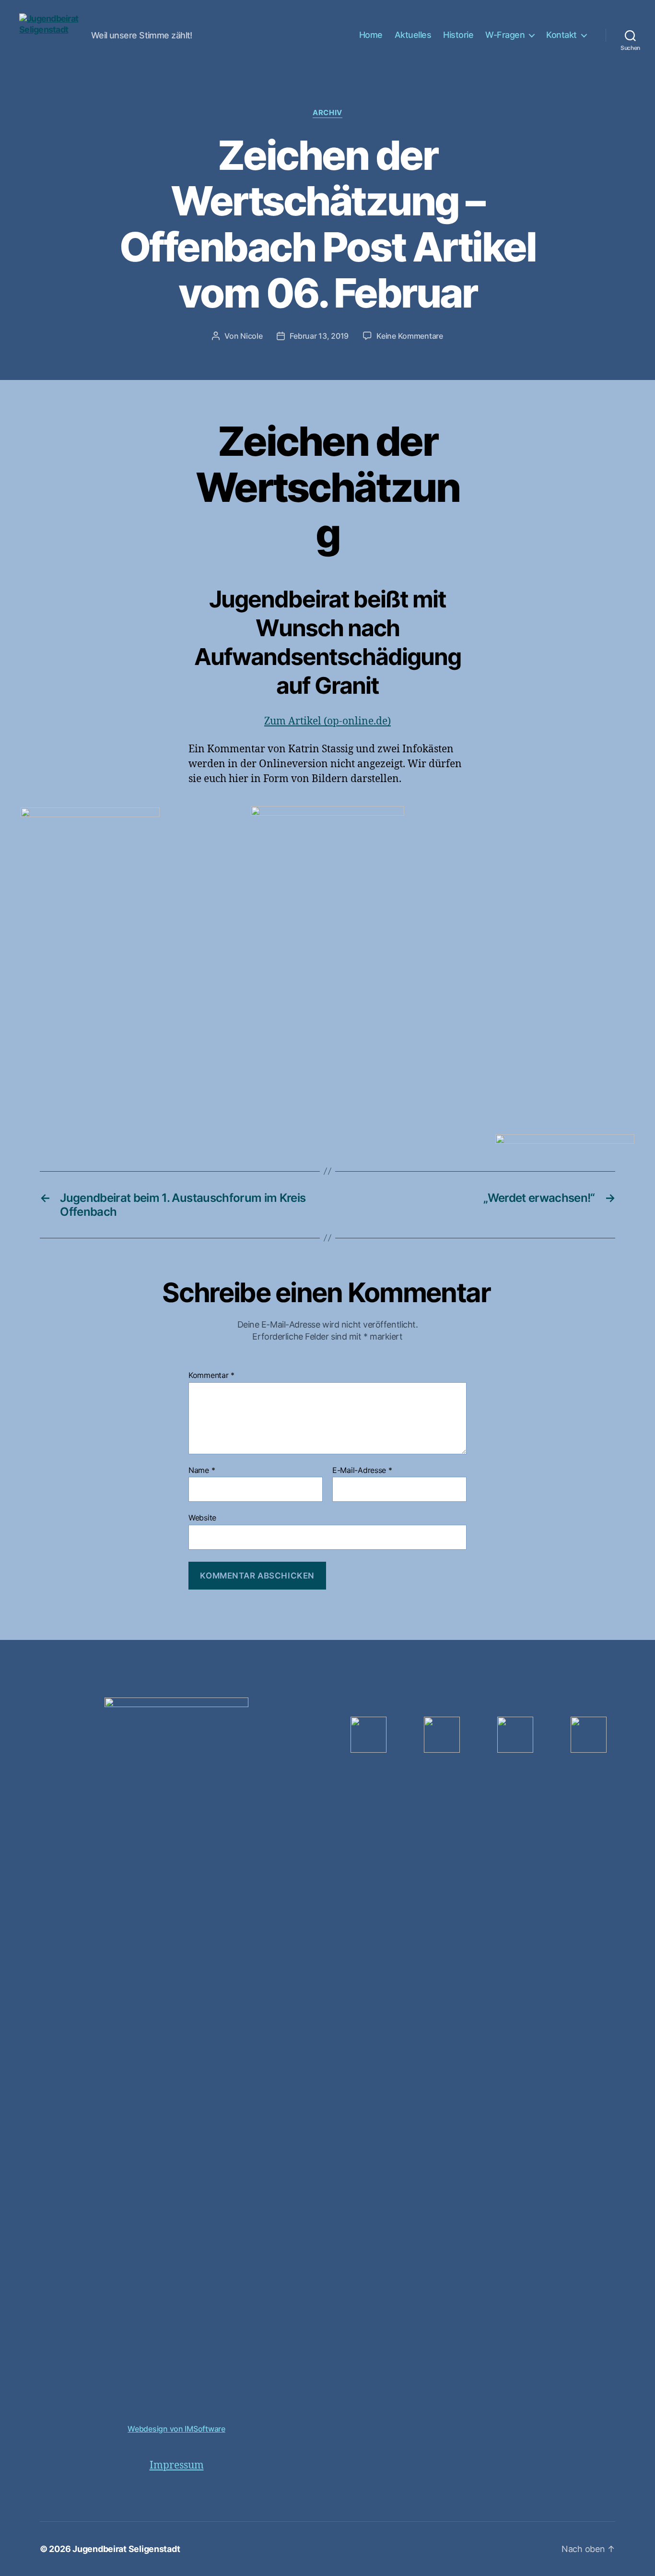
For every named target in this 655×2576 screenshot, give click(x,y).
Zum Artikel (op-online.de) (327, 721)
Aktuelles (413, 35)
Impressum (177, 2465)
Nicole (251, 336)
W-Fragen (505, 35)
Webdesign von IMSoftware (176, 2429)
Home (371, 35)
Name (202, 1471)
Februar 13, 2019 (319, 336)
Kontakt (561, 35)
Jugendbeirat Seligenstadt (126, 2549)
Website (202, 1518)
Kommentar (211, 1376)
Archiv (327, 113)
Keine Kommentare (410, 336)
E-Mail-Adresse (362, 1471)
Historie (458, 35)
